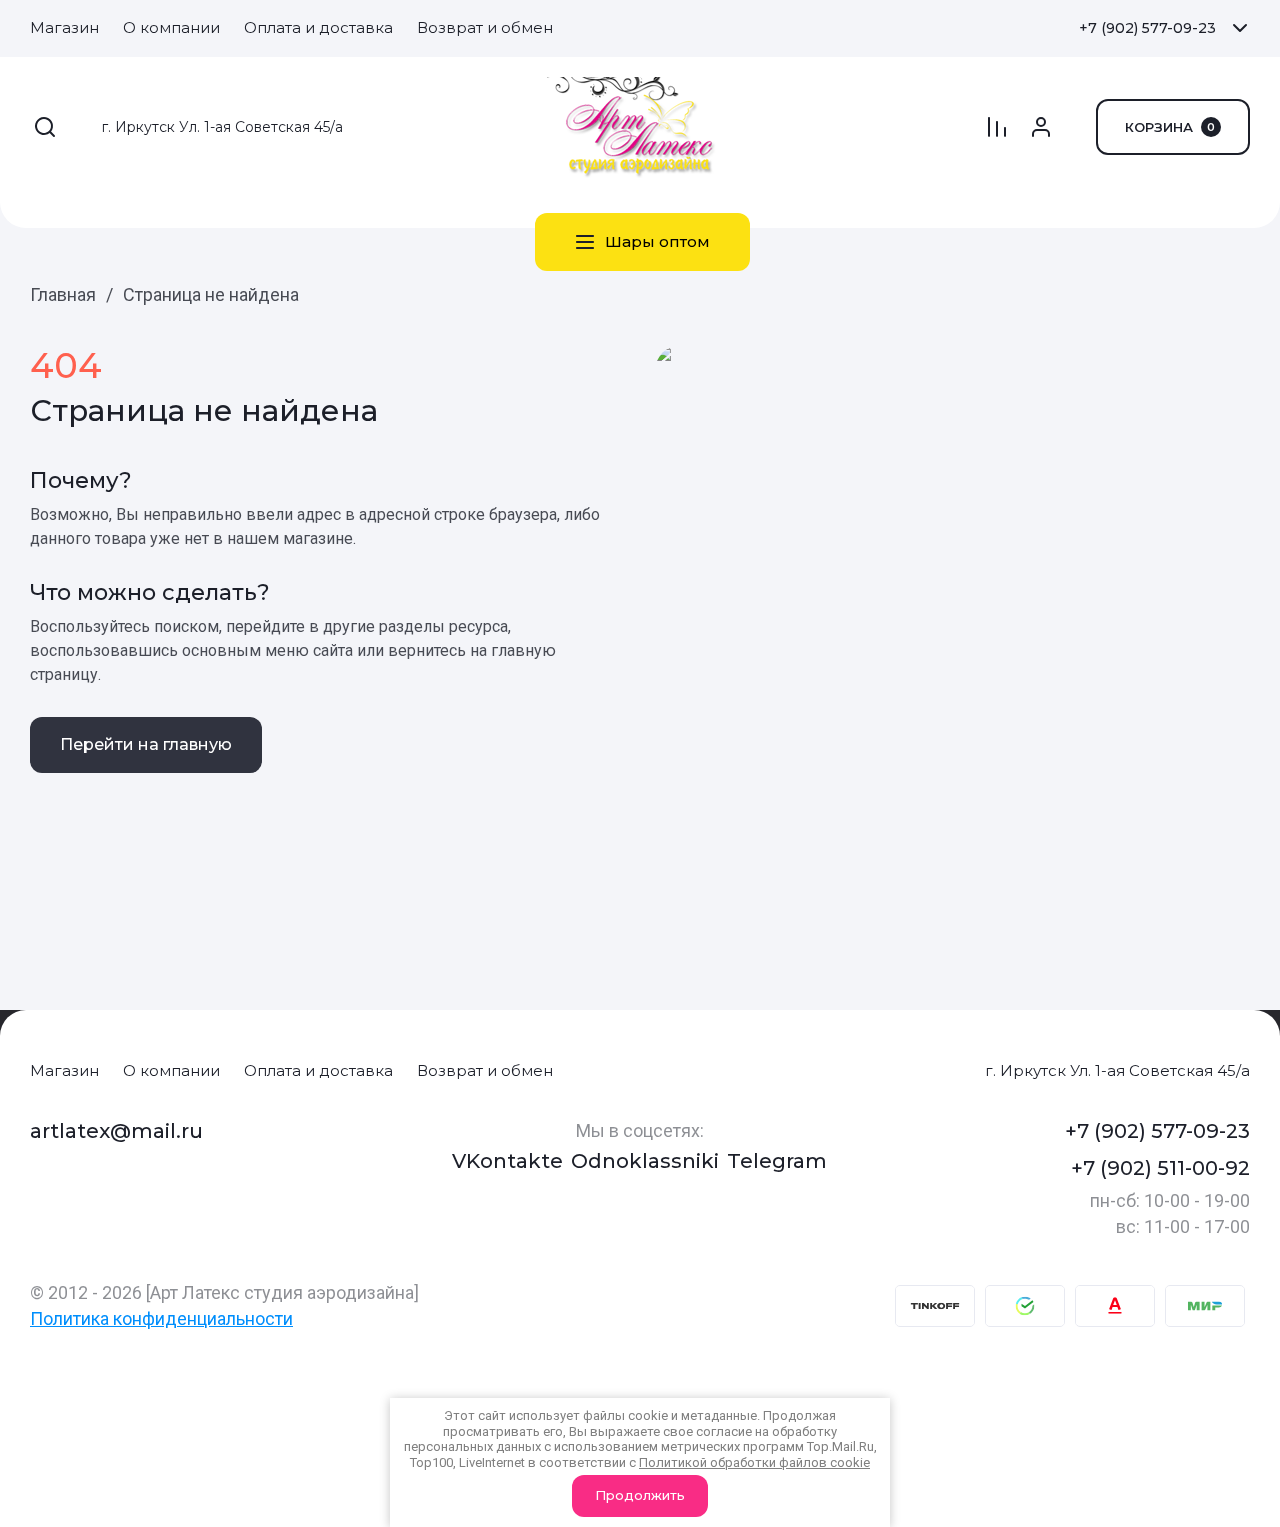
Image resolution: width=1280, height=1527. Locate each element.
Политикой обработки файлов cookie (754, 1462)
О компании (171, 1070)
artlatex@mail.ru (116, 1131)
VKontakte (507, 1161)
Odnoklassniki (645, 1161)
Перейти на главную (146, 744)
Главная (63, 294)
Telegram (777, 1161)
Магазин (64, 1070)
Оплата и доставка (318, 1070)
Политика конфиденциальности (161, 1318)
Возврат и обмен (485, 1070)
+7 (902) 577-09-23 (1147, 28)
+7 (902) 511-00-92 (1160, 1168)
